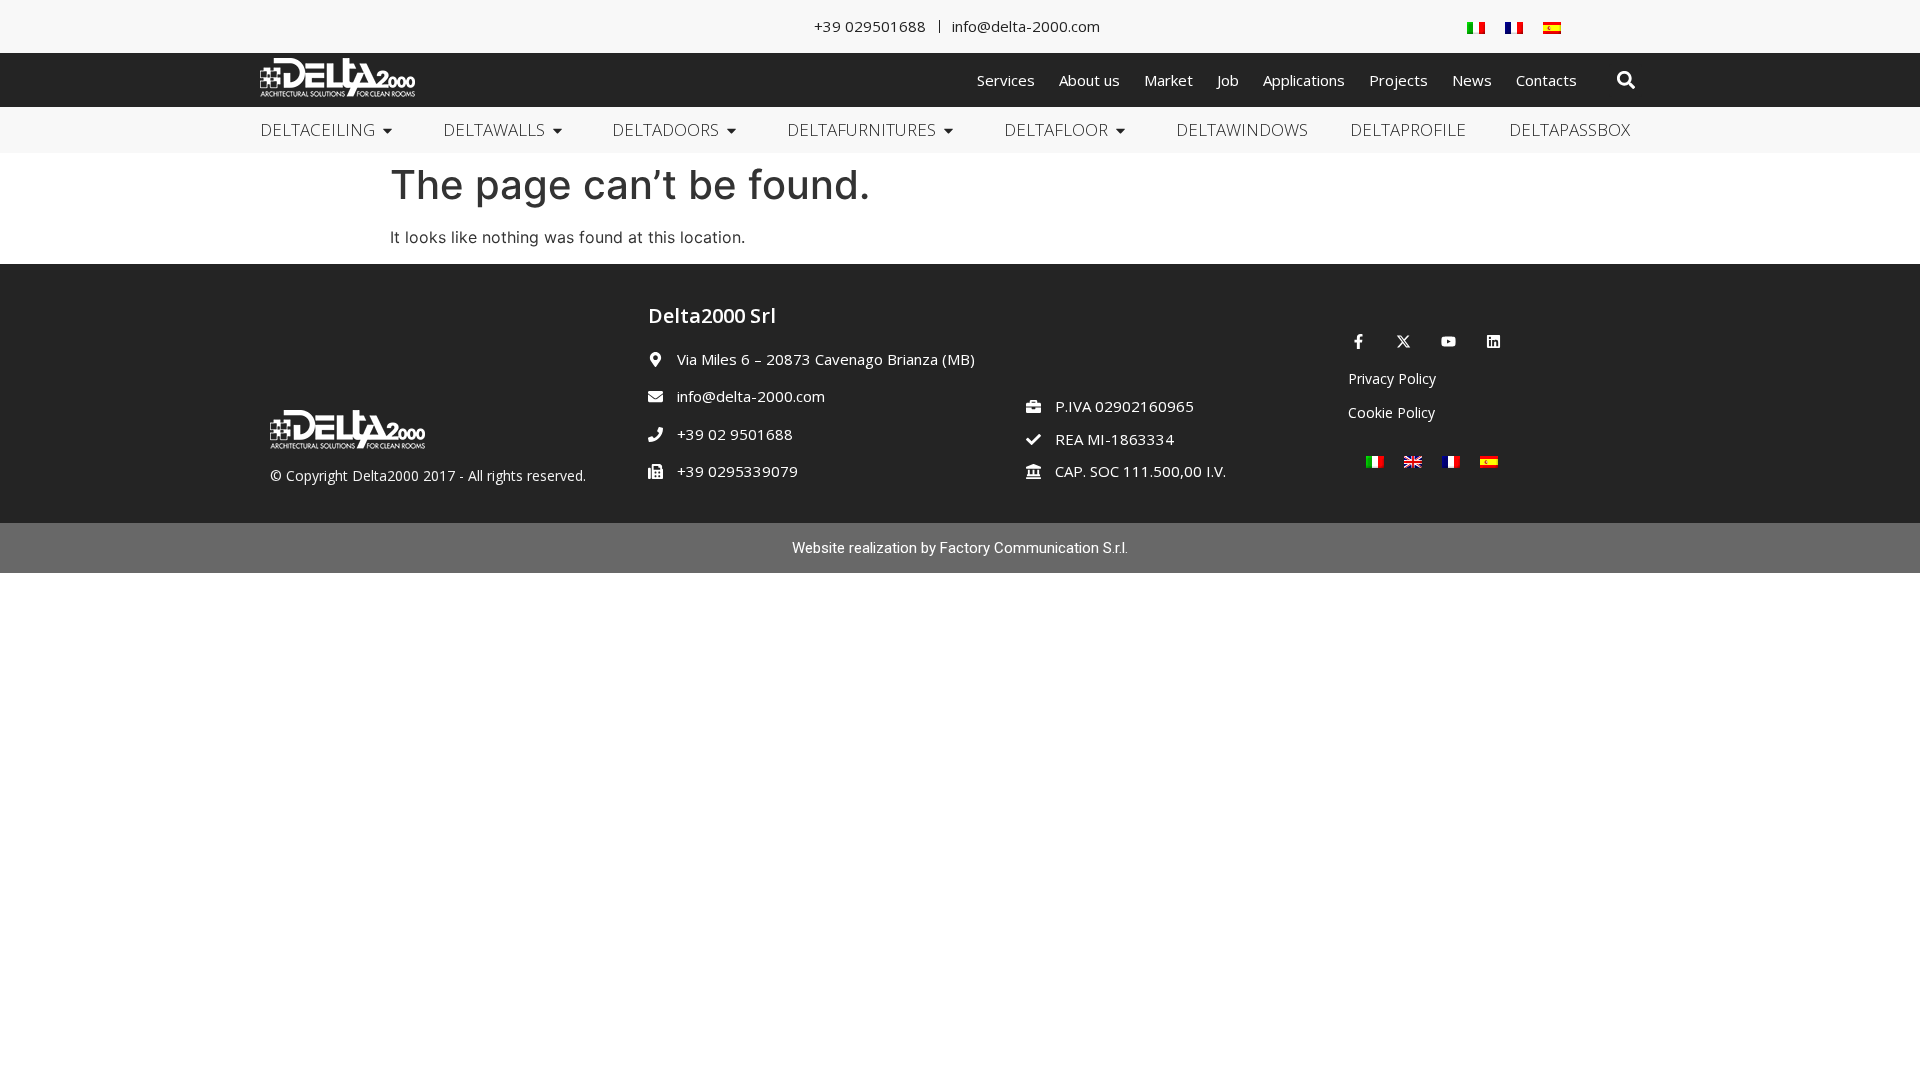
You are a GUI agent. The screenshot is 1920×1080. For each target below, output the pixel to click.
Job (1228, 80)
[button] (1625, 80)
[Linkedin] (1493, 341)
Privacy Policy (1392, 378)
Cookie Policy (1391, 412)
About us (1089, 80)
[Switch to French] (1514, 26)
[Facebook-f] (1358, 341)
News (1472, 80)
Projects (1398, 80)
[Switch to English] (1413, 461)
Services (1006, 80)
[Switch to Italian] (1476, 26)
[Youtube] (1448, 341)
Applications (1304, 80)
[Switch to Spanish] (1552, 26)
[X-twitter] (1403, 341)
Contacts (1546, 80)
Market (1168, 80)
